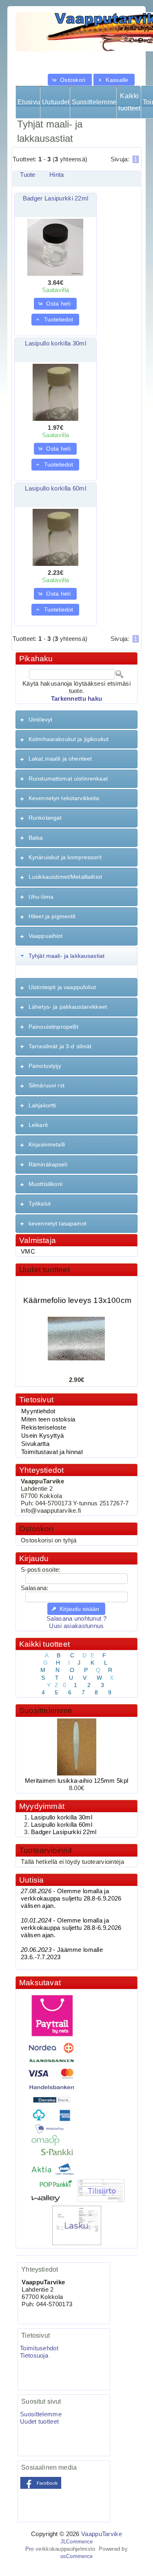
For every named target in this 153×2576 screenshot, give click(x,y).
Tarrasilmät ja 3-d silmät (60, 1046)
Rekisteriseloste (44, 1428)
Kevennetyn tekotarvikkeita (64, 798)
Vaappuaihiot (46, 936)
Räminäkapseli (48, 1164)
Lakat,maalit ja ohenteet (60, 759)
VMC (28, 1252)
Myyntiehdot (38, 1411)
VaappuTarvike (102, 2534)
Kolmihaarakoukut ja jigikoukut (69, 739)
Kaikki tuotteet (129, 102)
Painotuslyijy (45, 1066)
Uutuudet (56, 102)
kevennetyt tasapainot (58, 1223)
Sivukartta (35, 1444)
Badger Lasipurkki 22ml (55, 198)
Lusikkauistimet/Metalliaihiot (65, 877)
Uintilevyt (40, 719)
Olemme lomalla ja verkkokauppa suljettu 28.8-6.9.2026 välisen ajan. (71, 1898)
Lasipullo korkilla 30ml (55, 343)
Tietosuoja (34, 2356)
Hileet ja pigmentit (52, 916)
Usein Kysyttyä (42, 1436)
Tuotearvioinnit (45, 1850)
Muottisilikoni (45, 1184)
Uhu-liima (41, 897)
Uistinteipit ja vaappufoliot (62, 987)
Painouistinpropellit (53, 1027)
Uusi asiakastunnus (76, 1626)
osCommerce (77, 2556)
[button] (70, 80)
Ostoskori (36, 1529)
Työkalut (40, 1203)
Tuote (28, 175)
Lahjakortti (42, 1105)
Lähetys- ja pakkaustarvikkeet (68, 1007)
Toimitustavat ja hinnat (52, 1452)
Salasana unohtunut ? (76, 1619)
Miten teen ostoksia (48, 1419)
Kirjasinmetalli (47, 1144)
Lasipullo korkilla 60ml (55, 488)
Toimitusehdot (39, 2348)
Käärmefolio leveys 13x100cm (77, 1295)
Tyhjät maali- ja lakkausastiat (67, 956)
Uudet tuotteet (44, 1270)
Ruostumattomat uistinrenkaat (68, 779)
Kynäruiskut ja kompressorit (65, 857)
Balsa (36, 838)
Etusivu (29, 102)
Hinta (57, 175)
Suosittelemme (94, 102)
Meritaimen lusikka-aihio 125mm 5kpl (76, 1781)
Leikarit (38, 1125)
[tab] (76, 720)
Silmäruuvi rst (47, 1085)
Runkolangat (45, 818)
